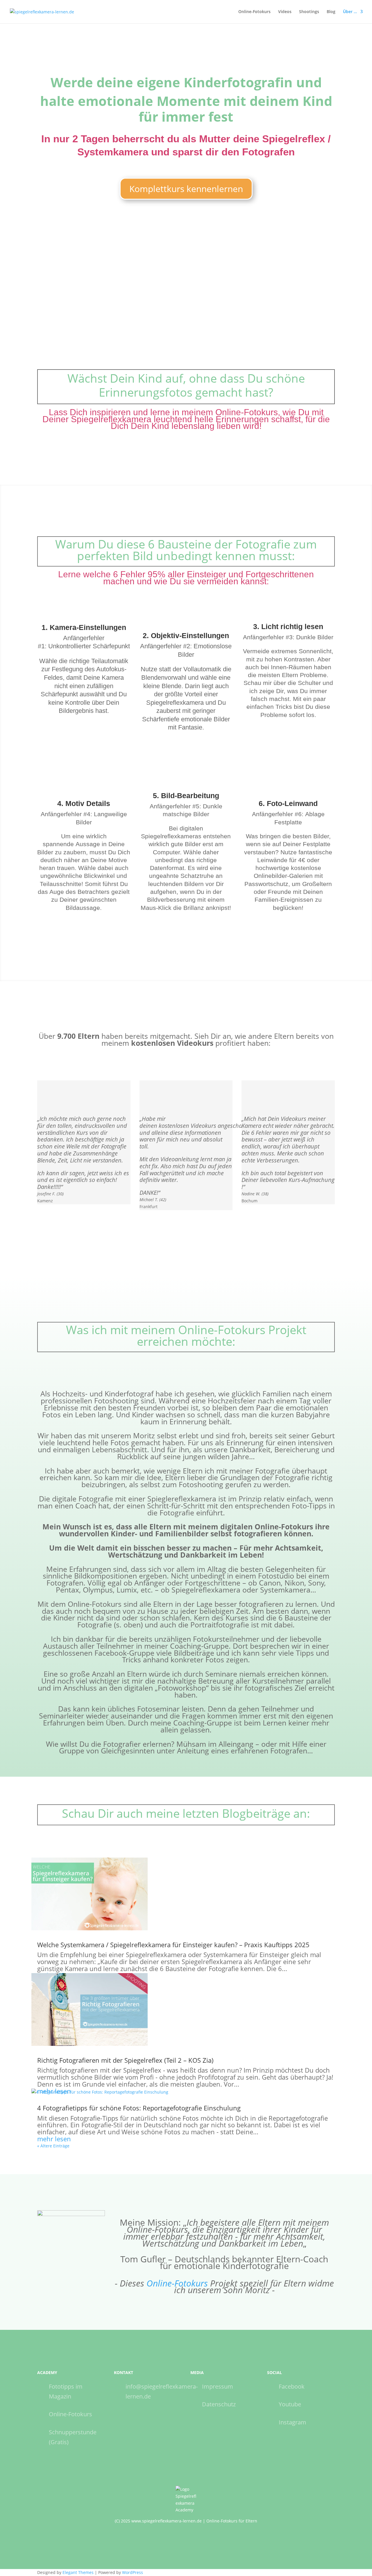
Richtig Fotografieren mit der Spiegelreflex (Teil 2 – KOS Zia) (125, 2060)
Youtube (290, 2404)
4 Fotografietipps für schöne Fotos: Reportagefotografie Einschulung (139, 2108)
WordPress (133, 2572)
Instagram (293, 2422)
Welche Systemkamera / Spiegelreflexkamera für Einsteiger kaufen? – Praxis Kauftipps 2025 (173, 1945)
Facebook (292, 2386)
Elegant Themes (78, 2572)
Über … (350, 12)
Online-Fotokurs (254, 12)
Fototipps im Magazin (66, 2391)
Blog (331, 12)
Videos (285, 12)
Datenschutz (219, 2404)
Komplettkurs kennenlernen (186, 189)
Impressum (218, 2386)
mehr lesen (54, 2139)
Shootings (309, 12)
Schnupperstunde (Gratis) (73, 2437)
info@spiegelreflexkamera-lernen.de (162, 2391)
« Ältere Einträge (53, 2146)
